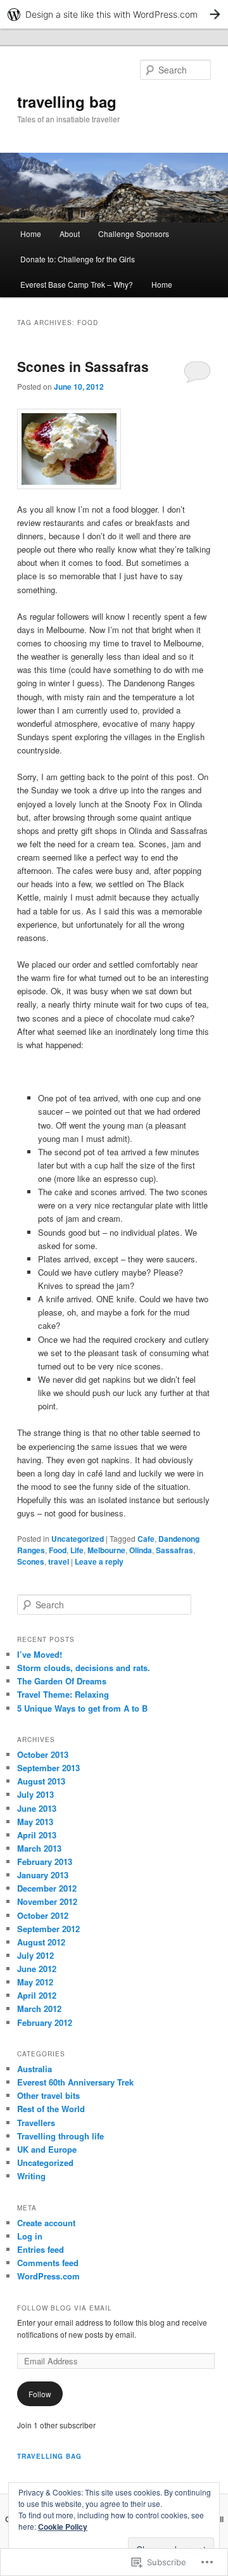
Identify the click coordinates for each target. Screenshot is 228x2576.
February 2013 (45, 1862)
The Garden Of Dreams (62, 1681)
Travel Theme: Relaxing (63, 1694)
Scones (31, 1561)
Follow (40, 2394)
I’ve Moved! (40, 1654)
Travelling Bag (49, 2456)
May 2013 (35, 1822)
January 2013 (43, 1875)
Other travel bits (48, 2095)
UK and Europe (47, 2149)
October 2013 (43, 1754)
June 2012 (37, 1969)
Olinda (141, 1550)
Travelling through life (60, 2136)
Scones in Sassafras (83, 366)
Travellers (36, 2123)
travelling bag (67, 101)
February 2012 (45, 2022)
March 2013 (39, 1848)
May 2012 (35, 1982)
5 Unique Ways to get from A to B (82, 1708)
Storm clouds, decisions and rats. (84, 1668)
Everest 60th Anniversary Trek (75, 2082)
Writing (31, 2176)
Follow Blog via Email (65, 2308)
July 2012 (35, 1955)
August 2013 (41, 1781)
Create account (46, 2223)
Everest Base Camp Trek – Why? (77, 284)
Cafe (146, 1539)
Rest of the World (51, 2109)
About (70, 234)
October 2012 (43, 1915)
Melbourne (106, 1550)
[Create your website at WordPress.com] (114, 14)
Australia (35, 2069)
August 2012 (41, 1942)
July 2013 (35, 1794)
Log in (30, 2236)
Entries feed (41, 2249)
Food (58, 1550)
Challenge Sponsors (134, 234)
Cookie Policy (63, 2527)
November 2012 (47, 1901)
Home (31, 234)
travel (59, 1561)
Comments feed (48, 2263)
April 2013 (37, 1835)
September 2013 (48, 1768)
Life (77, 1550)
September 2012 (48, 1929)
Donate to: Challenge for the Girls (78, 259)
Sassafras (174, 1550)
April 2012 (37, 1995)
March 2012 (39, 2009)
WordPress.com (48, 2276)
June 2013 (37, 1808)
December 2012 (47, 1888)
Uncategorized (78, 1539)
